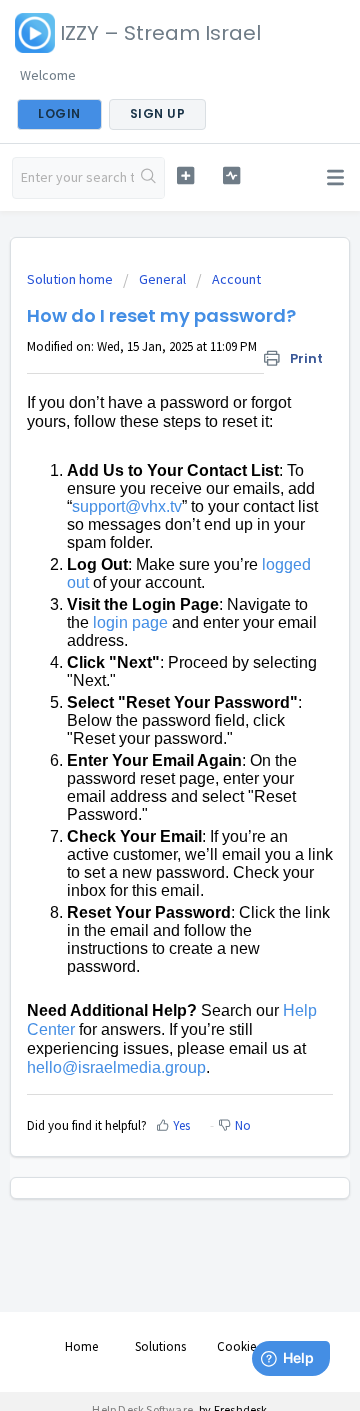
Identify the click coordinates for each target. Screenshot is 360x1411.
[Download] (143, 699)
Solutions (160, 1346)
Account (236, 279)
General (162, 279)
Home (81, 1346)
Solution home (71, 279)
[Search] (149, 178)
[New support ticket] (185, 175)
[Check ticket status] (231, 175)
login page (130, 622)
